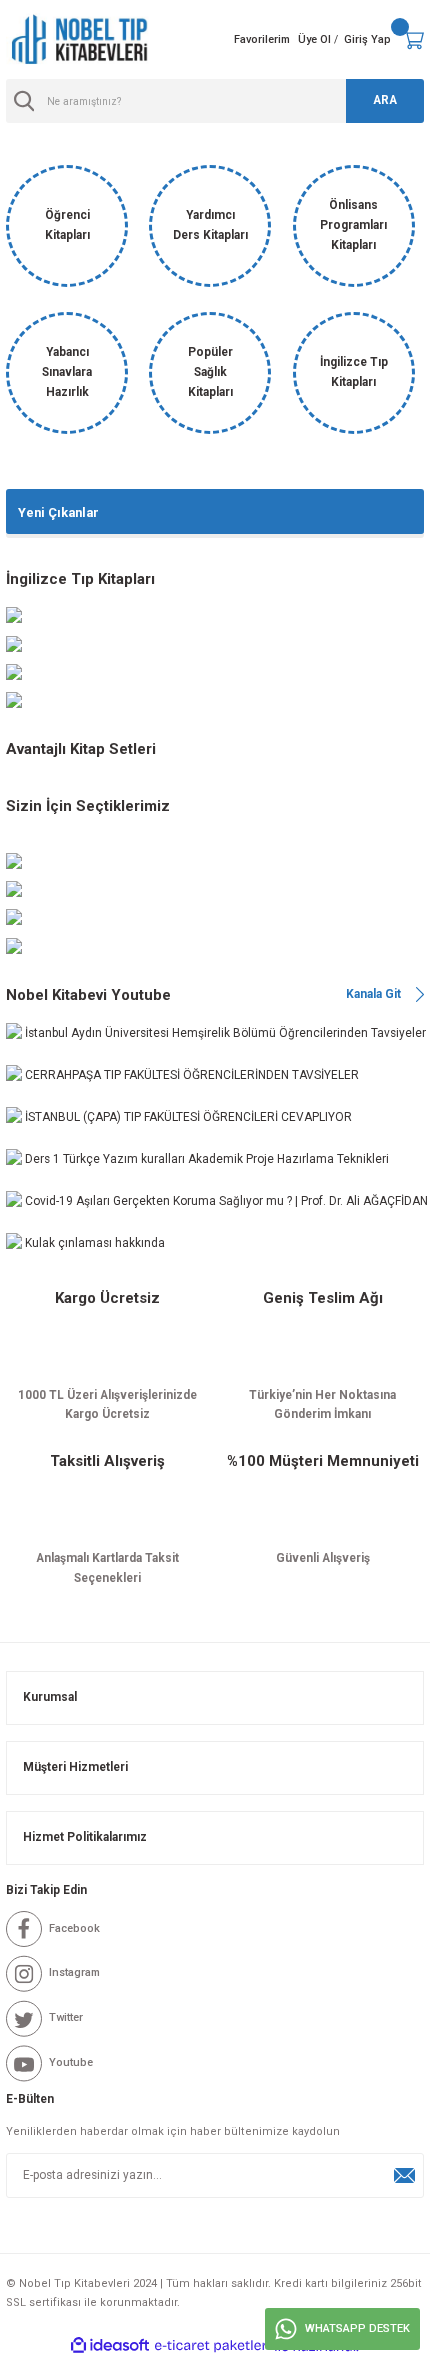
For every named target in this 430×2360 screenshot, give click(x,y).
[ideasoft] (110, 2346)
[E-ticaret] (212, 2345)
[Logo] (80, 39)
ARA (385, 100)
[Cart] (413, 39)
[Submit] (404, 2175)
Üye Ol (314, 39)
